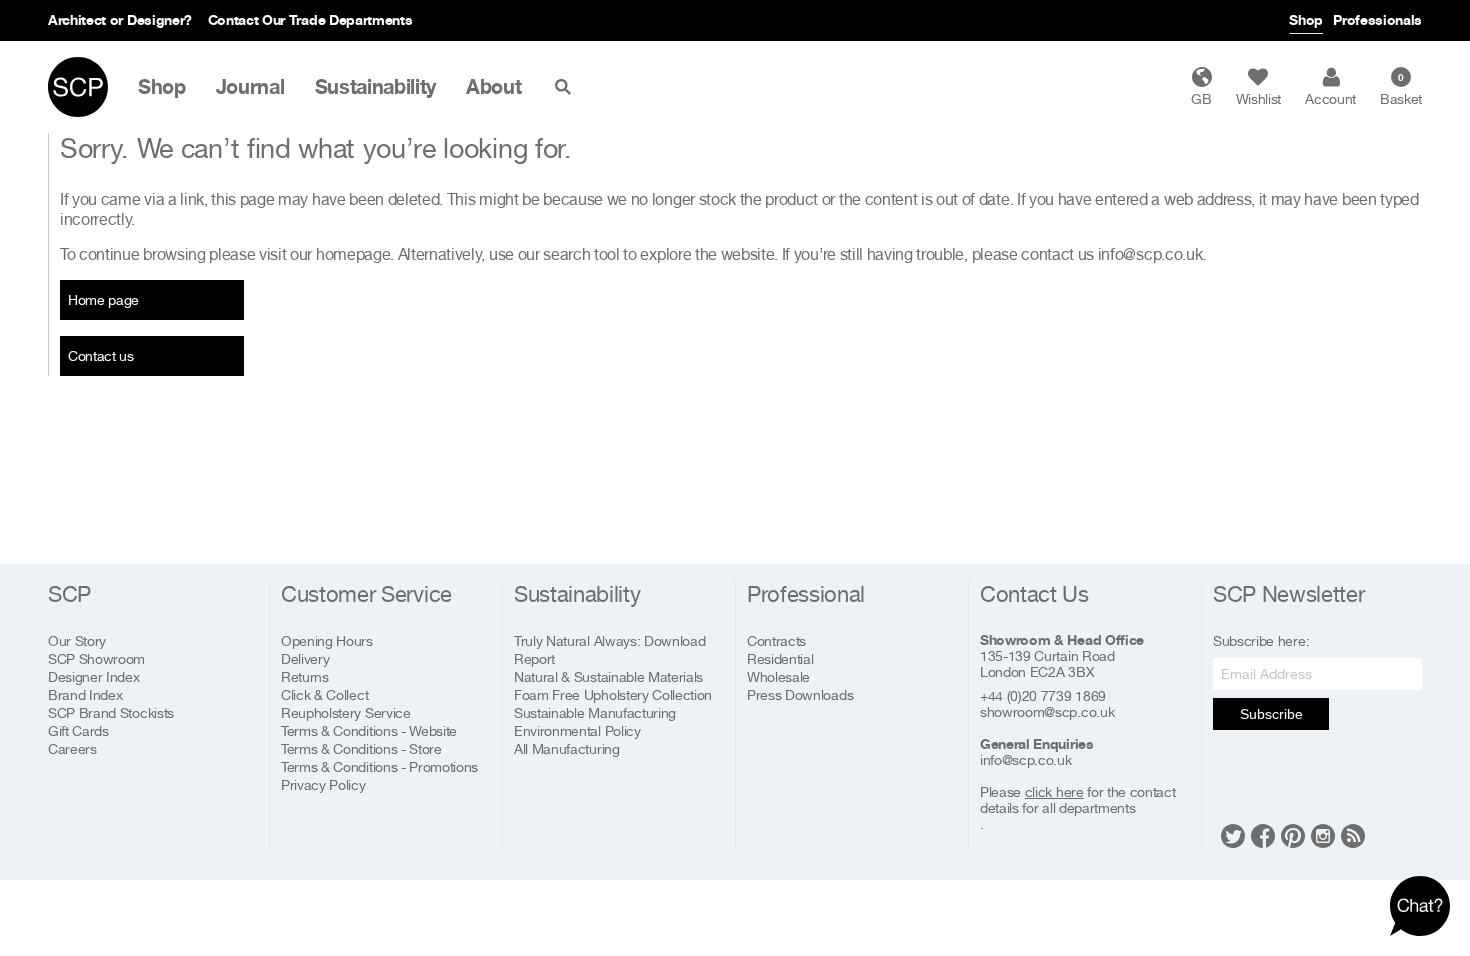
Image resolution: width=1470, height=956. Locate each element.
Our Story (77, 640)
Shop (1306, 19)
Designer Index (94, 676)
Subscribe (1271, 714)
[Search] (567, 87)
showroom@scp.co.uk (1047, 712)
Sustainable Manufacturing (595, 712)
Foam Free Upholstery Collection (613, 694)
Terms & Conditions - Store (361, 748)
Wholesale (778, 676)
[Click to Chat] (1420, 906)
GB (1201, 98)
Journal (250, 87)
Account (1330, 98)
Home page (103, 299)
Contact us (101, 355)
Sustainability (376, 87)
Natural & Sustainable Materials (608, 676)
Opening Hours (327, 640)
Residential (780, 658)
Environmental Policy (577, 730)
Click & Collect (324, 694)
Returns (305, 676)
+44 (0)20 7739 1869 (1043, 696)
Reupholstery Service (346, 712)
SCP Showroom (96, 658)
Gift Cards (78, 730)
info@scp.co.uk (1150, 254)
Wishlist (1258, 98)
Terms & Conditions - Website (369, 730)
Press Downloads (800, 694)
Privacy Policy (323, 784)
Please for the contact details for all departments (1077, 800)
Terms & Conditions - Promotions (379, 766)
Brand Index (85, 694)
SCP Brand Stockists (111, 712)
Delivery (305, 658)
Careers (72, 748)
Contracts (776, 640)
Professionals (1377, 19)
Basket (1401, 89)
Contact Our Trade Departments (310, 19)
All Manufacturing (567, 748)
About (493, 87)
